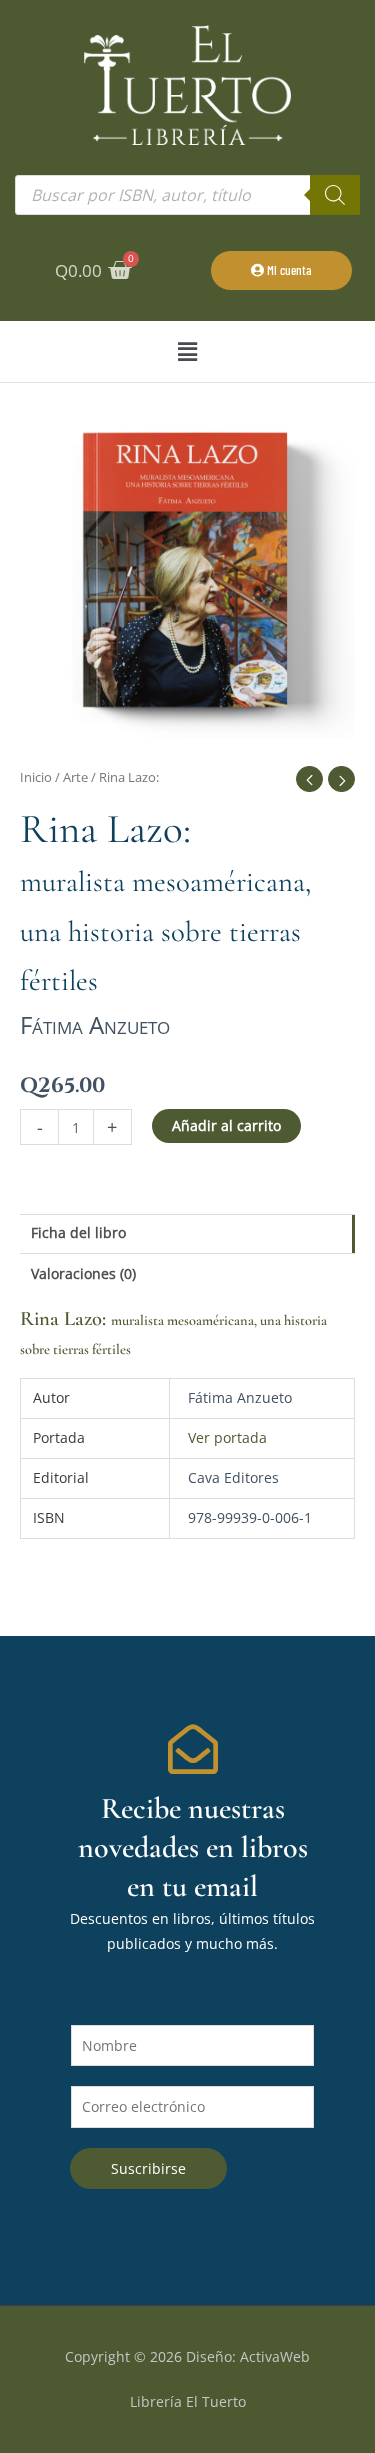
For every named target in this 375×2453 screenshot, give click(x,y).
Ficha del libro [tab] (78, 1232)
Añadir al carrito (226, 1125)
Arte (75, 777)
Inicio (36, 777)
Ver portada (227, 1437)
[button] (187, 351)
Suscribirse (148, 2168)
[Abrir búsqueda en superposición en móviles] (187, 195)
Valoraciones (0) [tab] (83, 1273)
